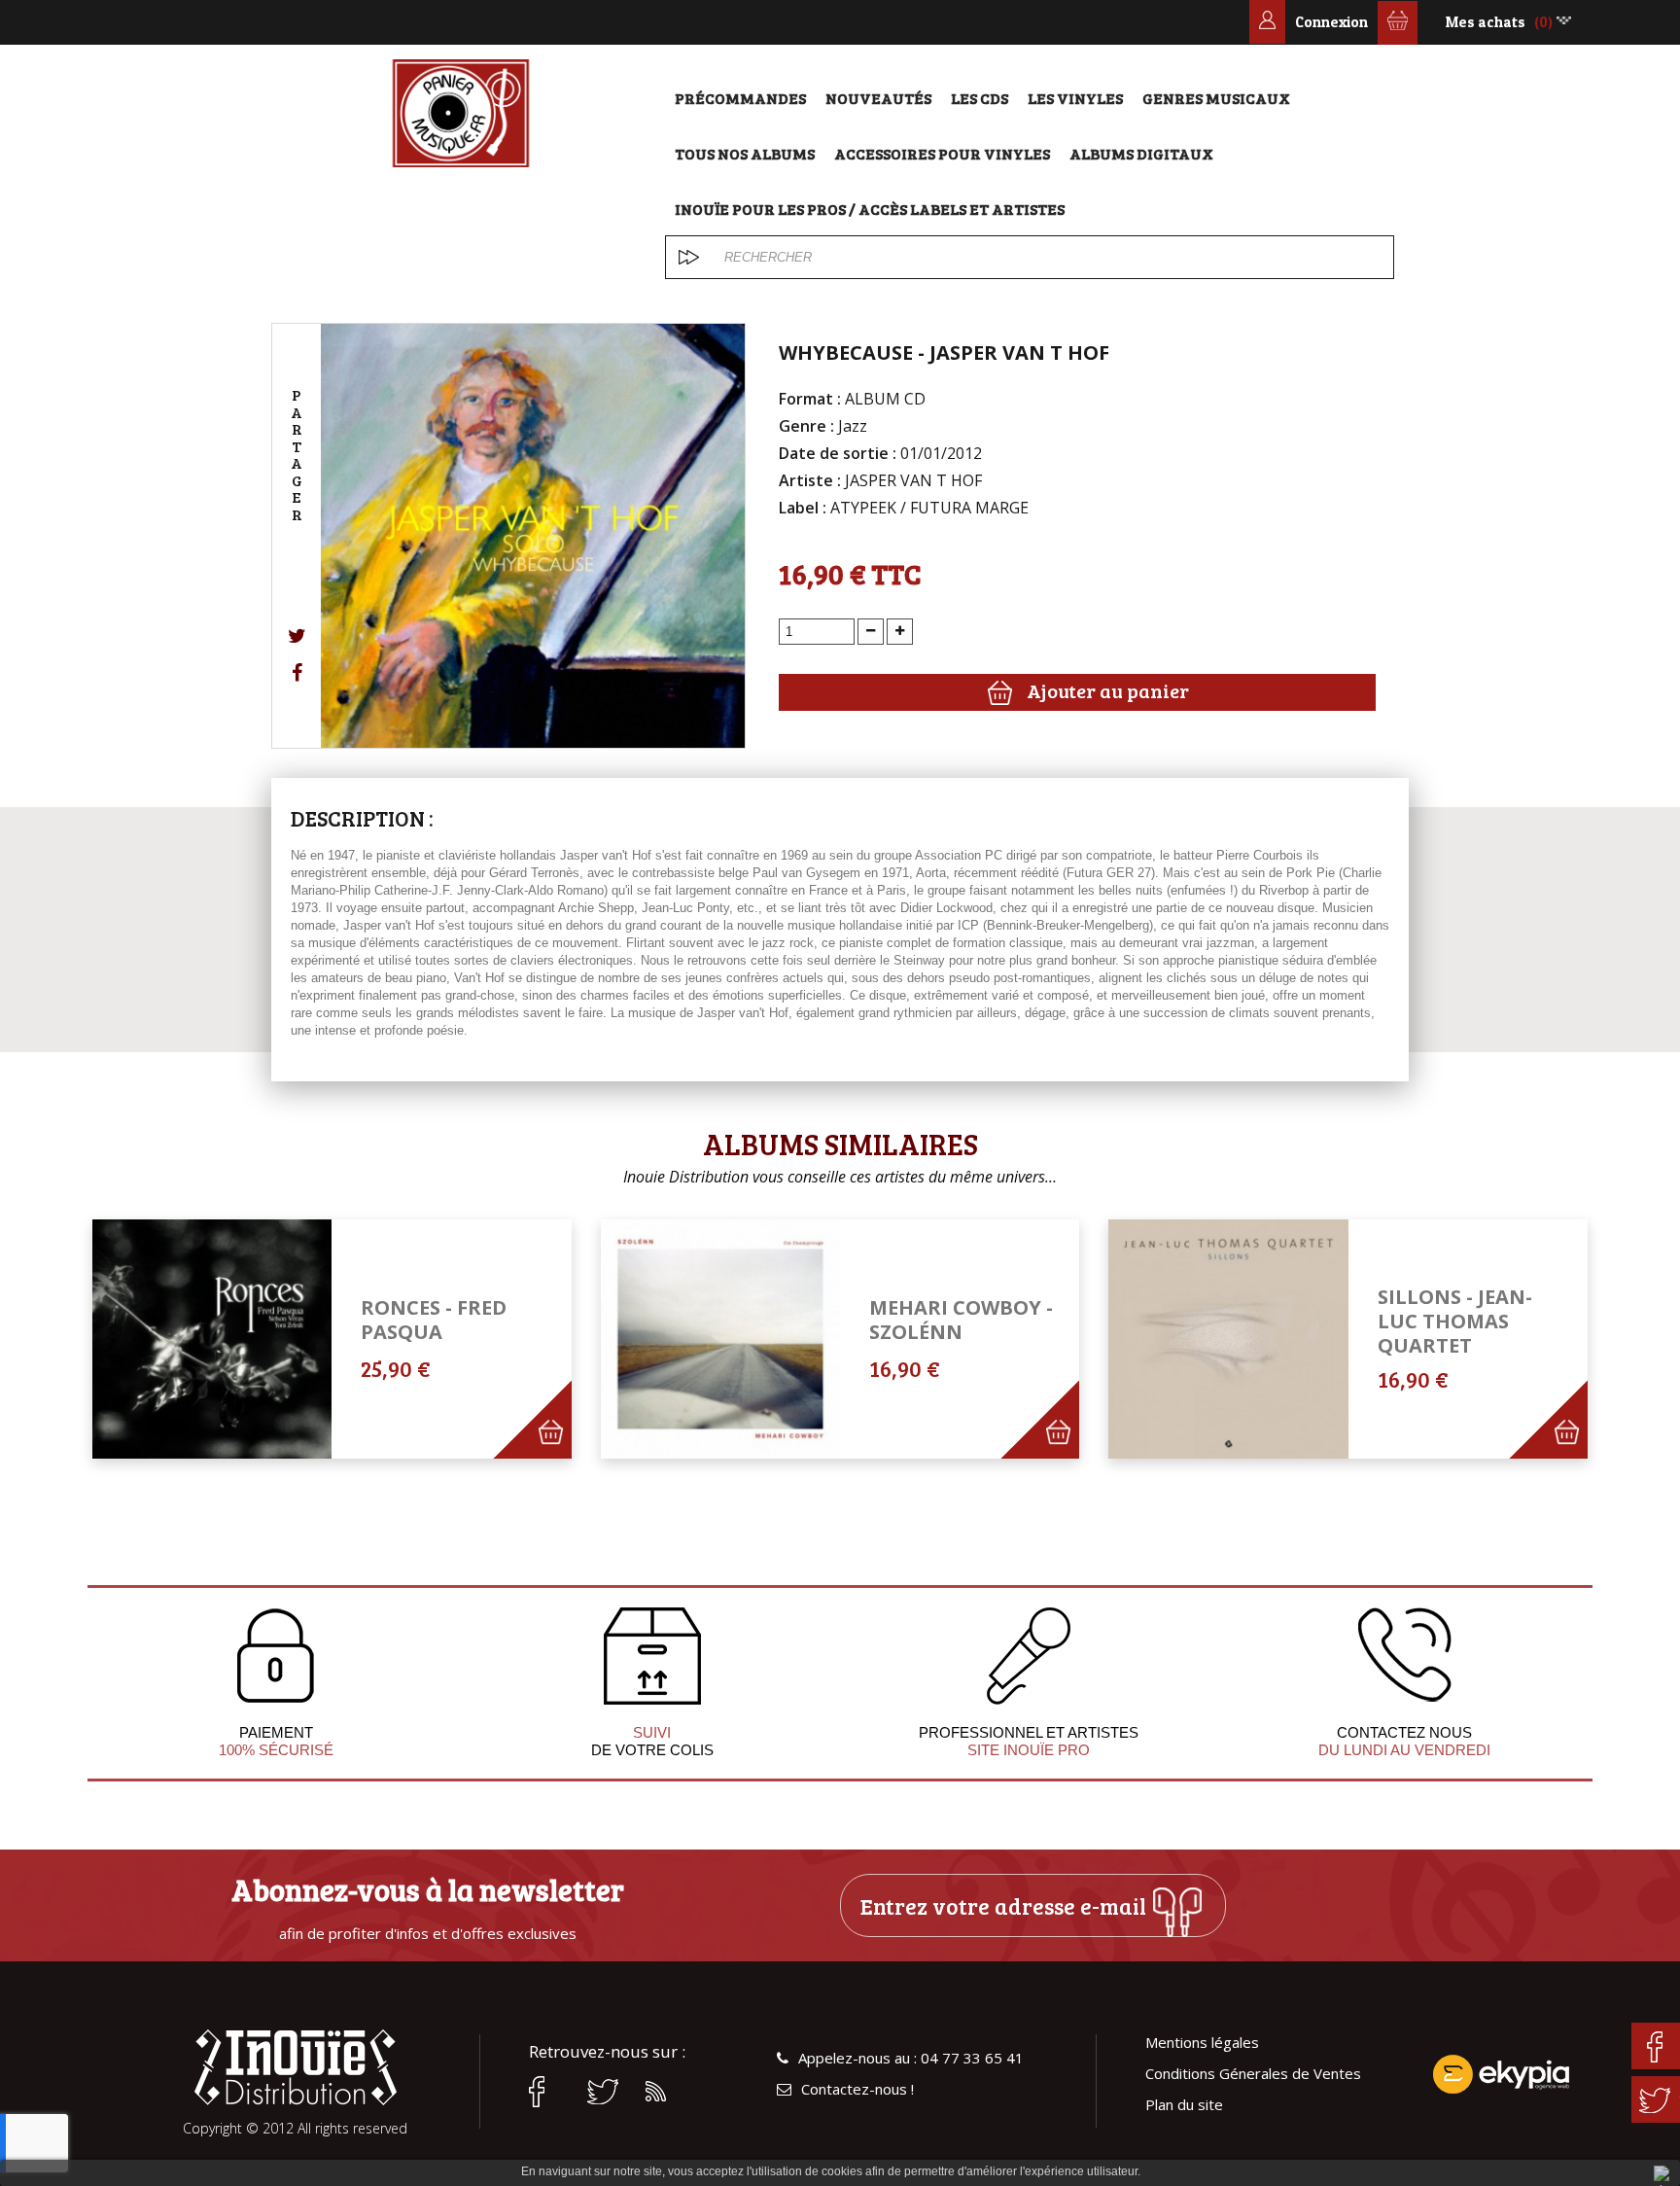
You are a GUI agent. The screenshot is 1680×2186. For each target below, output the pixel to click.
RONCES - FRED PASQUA (434, 1320)
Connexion (1331, 22)
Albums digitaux (1141, 153)
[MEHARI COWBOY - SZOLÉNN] (720, 1339)
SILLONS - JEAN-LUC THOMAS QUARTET (1455, 1321)
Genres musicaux (1216, 98)
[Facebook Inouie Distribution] (548, 2092)
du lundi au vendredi (1404, 1750)
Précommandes (740, 98)
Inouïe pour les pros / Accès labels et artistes (870, 209)
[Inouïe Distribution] (461, 113)
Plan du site (1184, 2105)
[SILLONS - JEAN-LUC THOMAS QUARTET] (1228, 1339)
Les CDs (980, 98)
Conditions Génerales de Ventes (1253, 2074)
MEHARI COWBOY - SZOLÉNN (961, 1320)
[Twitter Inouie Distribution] (607, 2092)
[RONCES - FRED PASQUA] (212, 1339)
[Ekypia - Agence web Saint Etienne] (1501, 2074)
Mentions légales (1202, 2043)
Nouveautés (878, 98)
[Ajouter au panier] (561, 1449)
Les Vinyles (1075, 98)
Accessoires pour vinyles (942, 153)
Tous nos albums (745, 153)
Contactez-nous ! (857, 2089)
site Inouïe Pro (1029, 1750)
